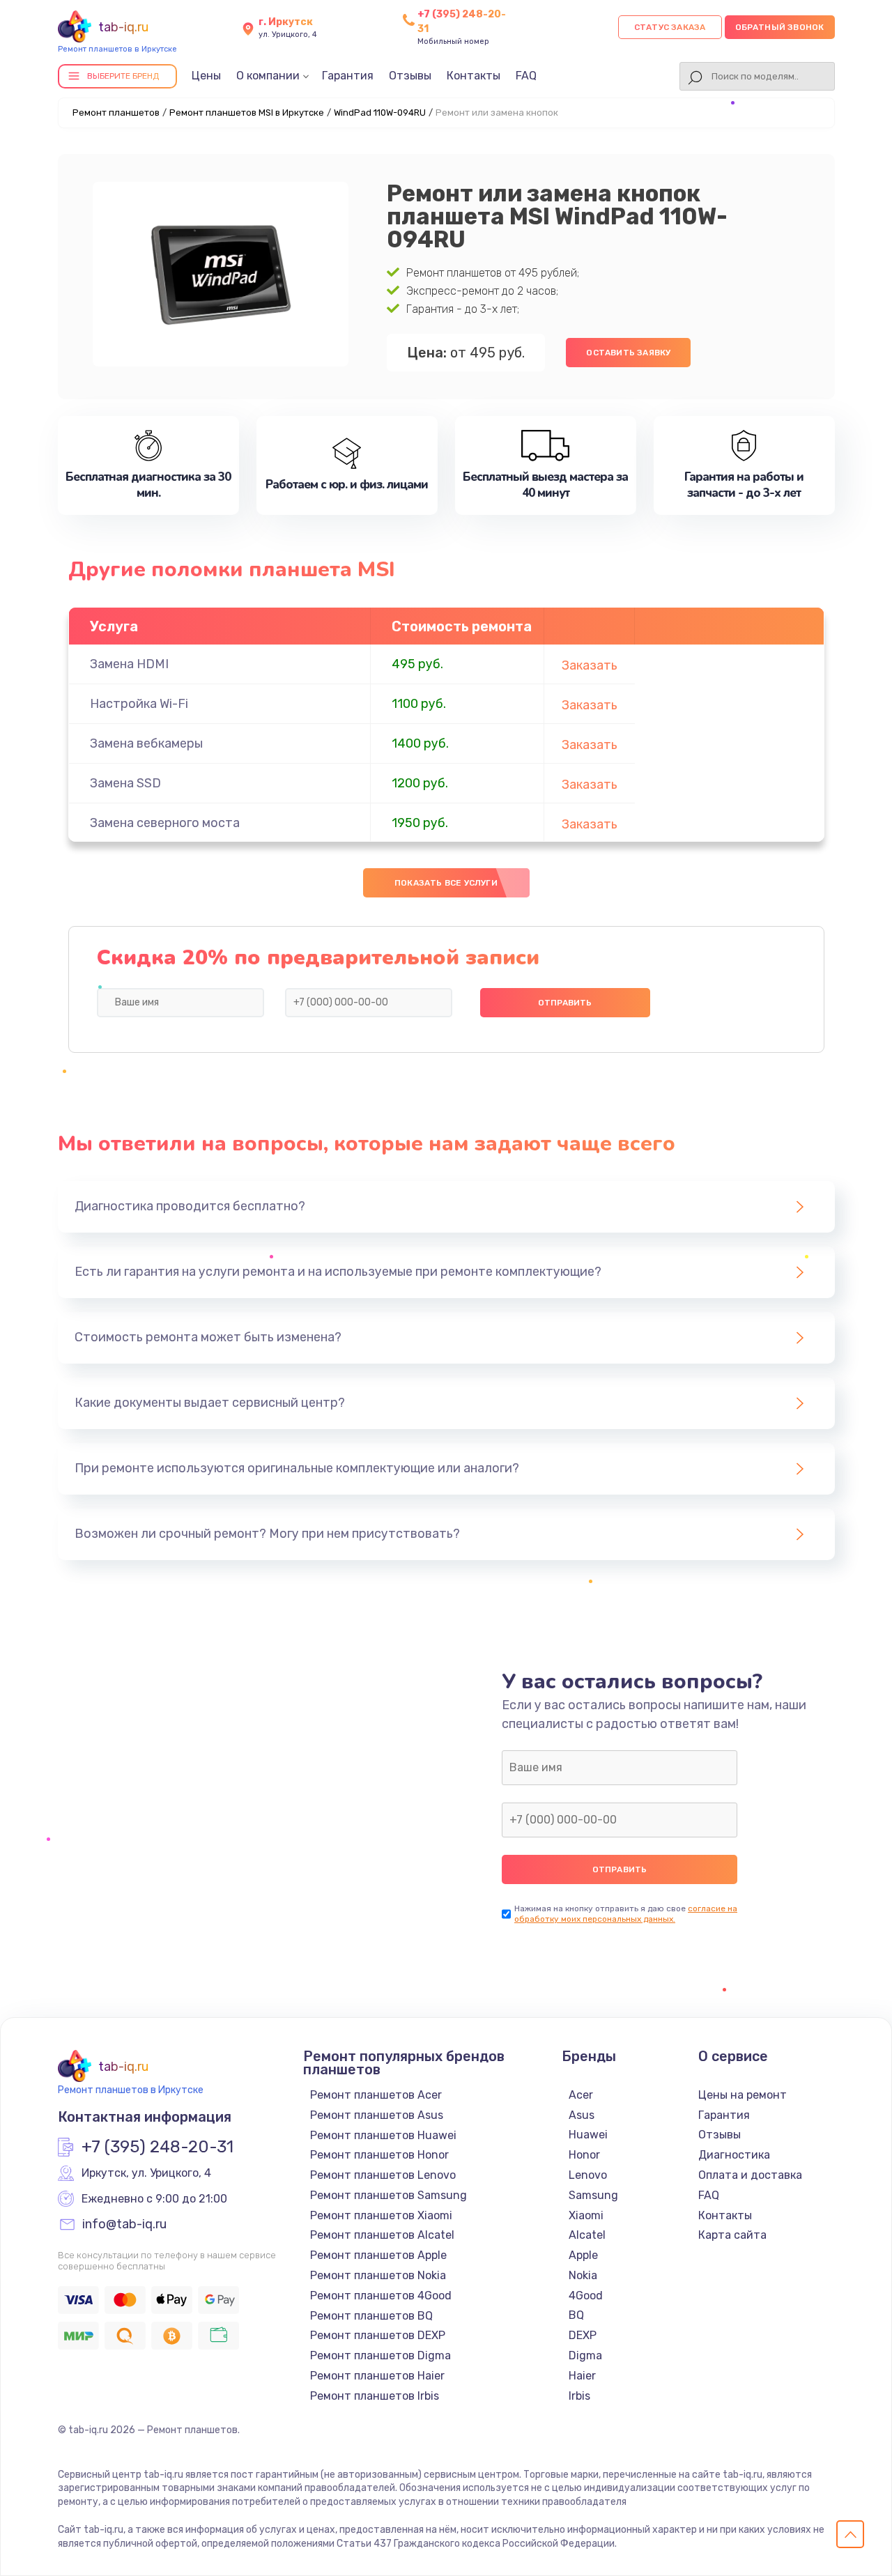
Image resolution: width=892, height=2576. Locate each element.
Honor (584, 2155)
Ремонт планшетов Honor (379, 2155)
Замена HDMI (129, 664)
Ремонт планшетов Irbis (375, 2396)
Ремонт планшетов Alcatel (382, 2235)
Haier (582, 2376)
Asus (582, 2115)
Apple (583, 2255)
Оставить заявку (628, 353)
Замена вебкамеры (146, 743)
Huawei (588, 2135)
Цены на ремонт (743, 2095)
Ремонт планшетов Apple (378, 2255)
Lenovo (588, 2175)
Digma (585, 2355)
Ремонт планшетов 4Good (381, 2296)
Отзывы (410, 76)
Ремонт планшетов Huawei (383, 2135)
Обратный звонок (780, 27)
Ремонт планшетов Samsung (389, 2195)
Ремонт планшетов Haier (377, 2376)
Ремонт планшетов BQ (371, 2316)
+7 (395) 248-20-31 (157, 2147)
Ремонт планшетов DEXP (378, 2335)
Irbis (579, 2396)
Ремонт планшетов (116, 113)
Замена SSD (125, 783)
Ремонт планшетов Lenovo (383, 2175)
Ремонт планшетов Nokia (378, 2275)
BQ (576, 2315)
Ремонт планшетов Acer (376, 2095)
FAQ (526, 76)
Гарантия (348, 76)
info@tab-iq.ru (124, 2225)
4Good (586, 2296)
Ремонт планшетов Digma (380, 2355)
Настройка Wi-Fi (139, 704)
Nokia (583, 2275)
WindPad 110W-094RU (380, 113)
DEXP (583, 2335)
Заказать (590, 665)
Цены (206, 76)
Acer (581, 2095)
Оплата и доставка (750, 2175)
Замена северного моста (165, 823)
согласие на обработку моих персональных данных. (626, 1914)
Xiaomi (586, 2215)
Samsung (593, 2195)
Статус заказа (670, 27)
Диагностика (734, 2155)
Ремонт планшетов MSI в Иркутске (247, 113)
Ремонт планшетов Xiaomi (381, 2215)
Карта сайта (732, 2235)
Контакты (474, 76)
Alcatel (587, 2235)
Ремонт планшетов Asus (377, 2115)
